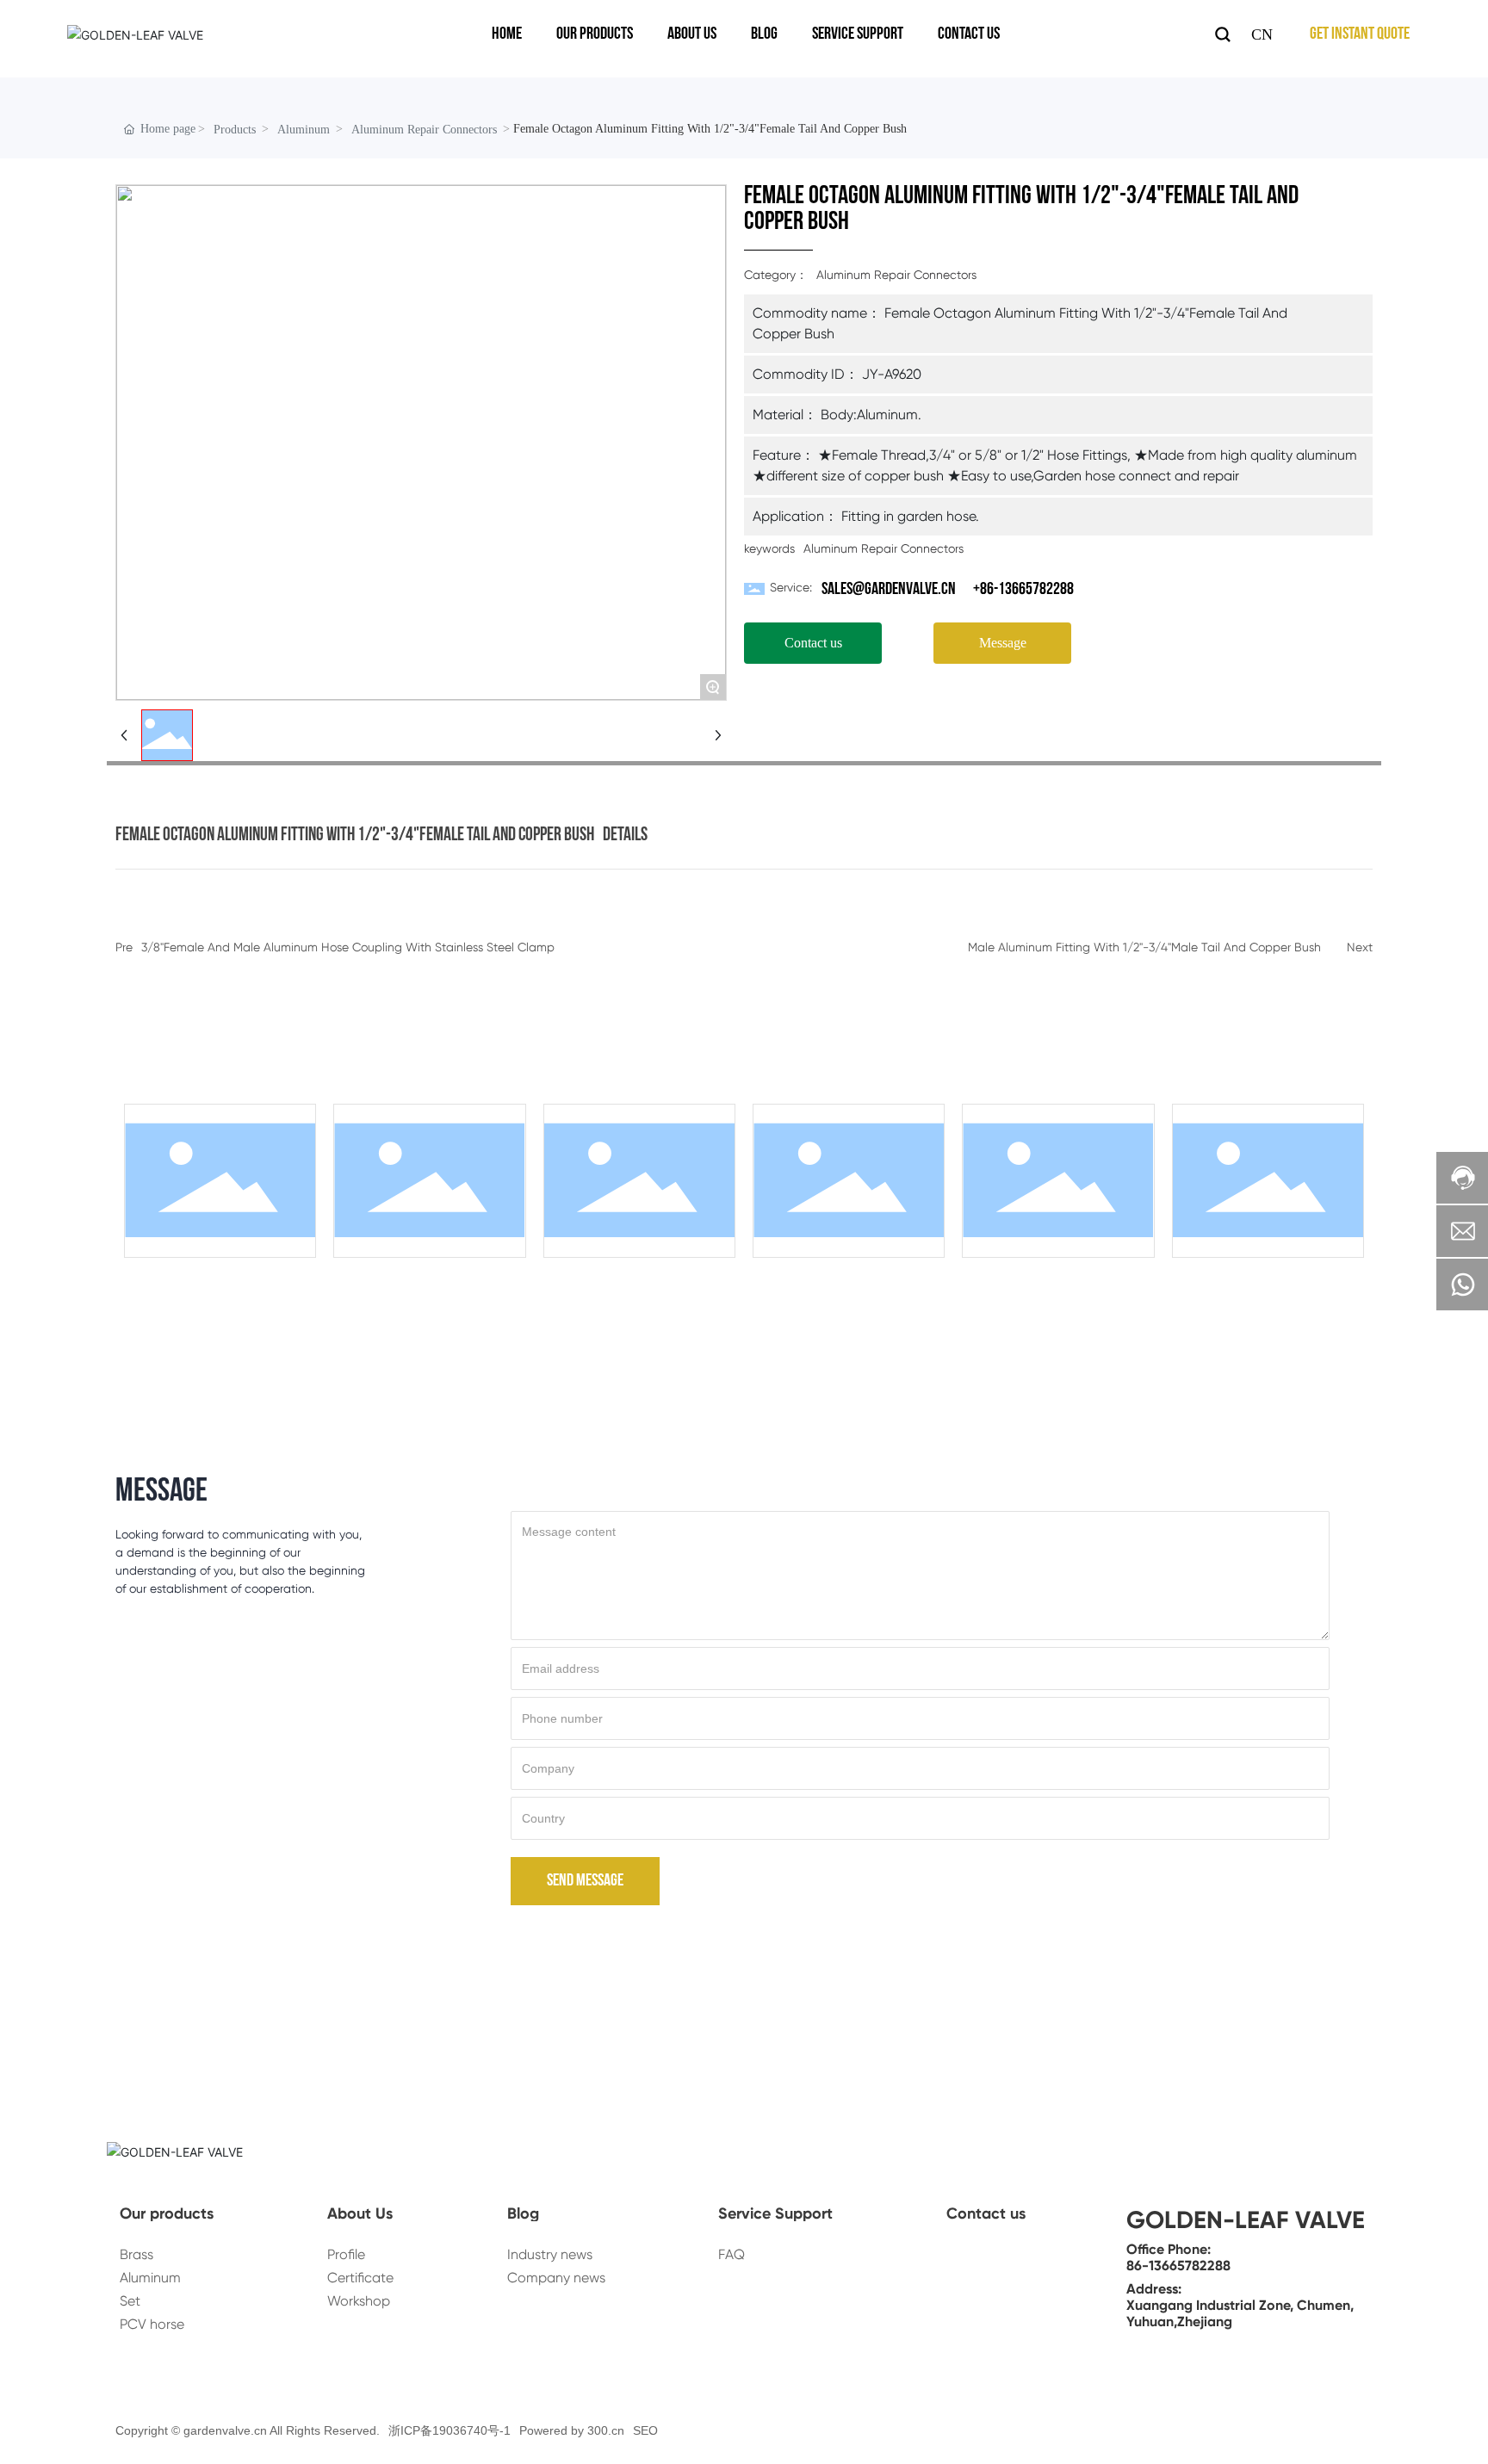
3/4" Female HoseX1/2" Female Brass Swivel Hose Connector (635, 1280)
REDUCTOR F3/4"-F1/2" (425, 1273)
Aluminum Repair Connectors (424, 130)
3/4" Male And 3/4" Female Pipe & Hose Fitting (844, 1280)
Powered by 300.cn (572, 2430)
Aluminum (304, 130)
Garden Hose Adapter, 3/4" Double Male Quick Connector (1263, 1280)
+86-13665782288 (1023, 590)
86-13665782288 (1178, 2266)
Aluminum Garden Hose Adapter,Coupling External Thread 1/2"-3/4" (1054, 1287)
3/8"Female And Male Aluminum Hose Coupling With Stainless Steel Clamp (348, 947)
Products (235, 130)
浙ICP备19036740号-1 (449, 2430)
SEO (645, 2430)
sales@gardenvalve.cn (889, 590)
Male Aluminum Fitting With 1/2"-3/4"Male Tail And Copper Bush (1144, 947)
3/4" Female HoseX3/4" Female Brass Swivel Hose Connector (215, 1280)
